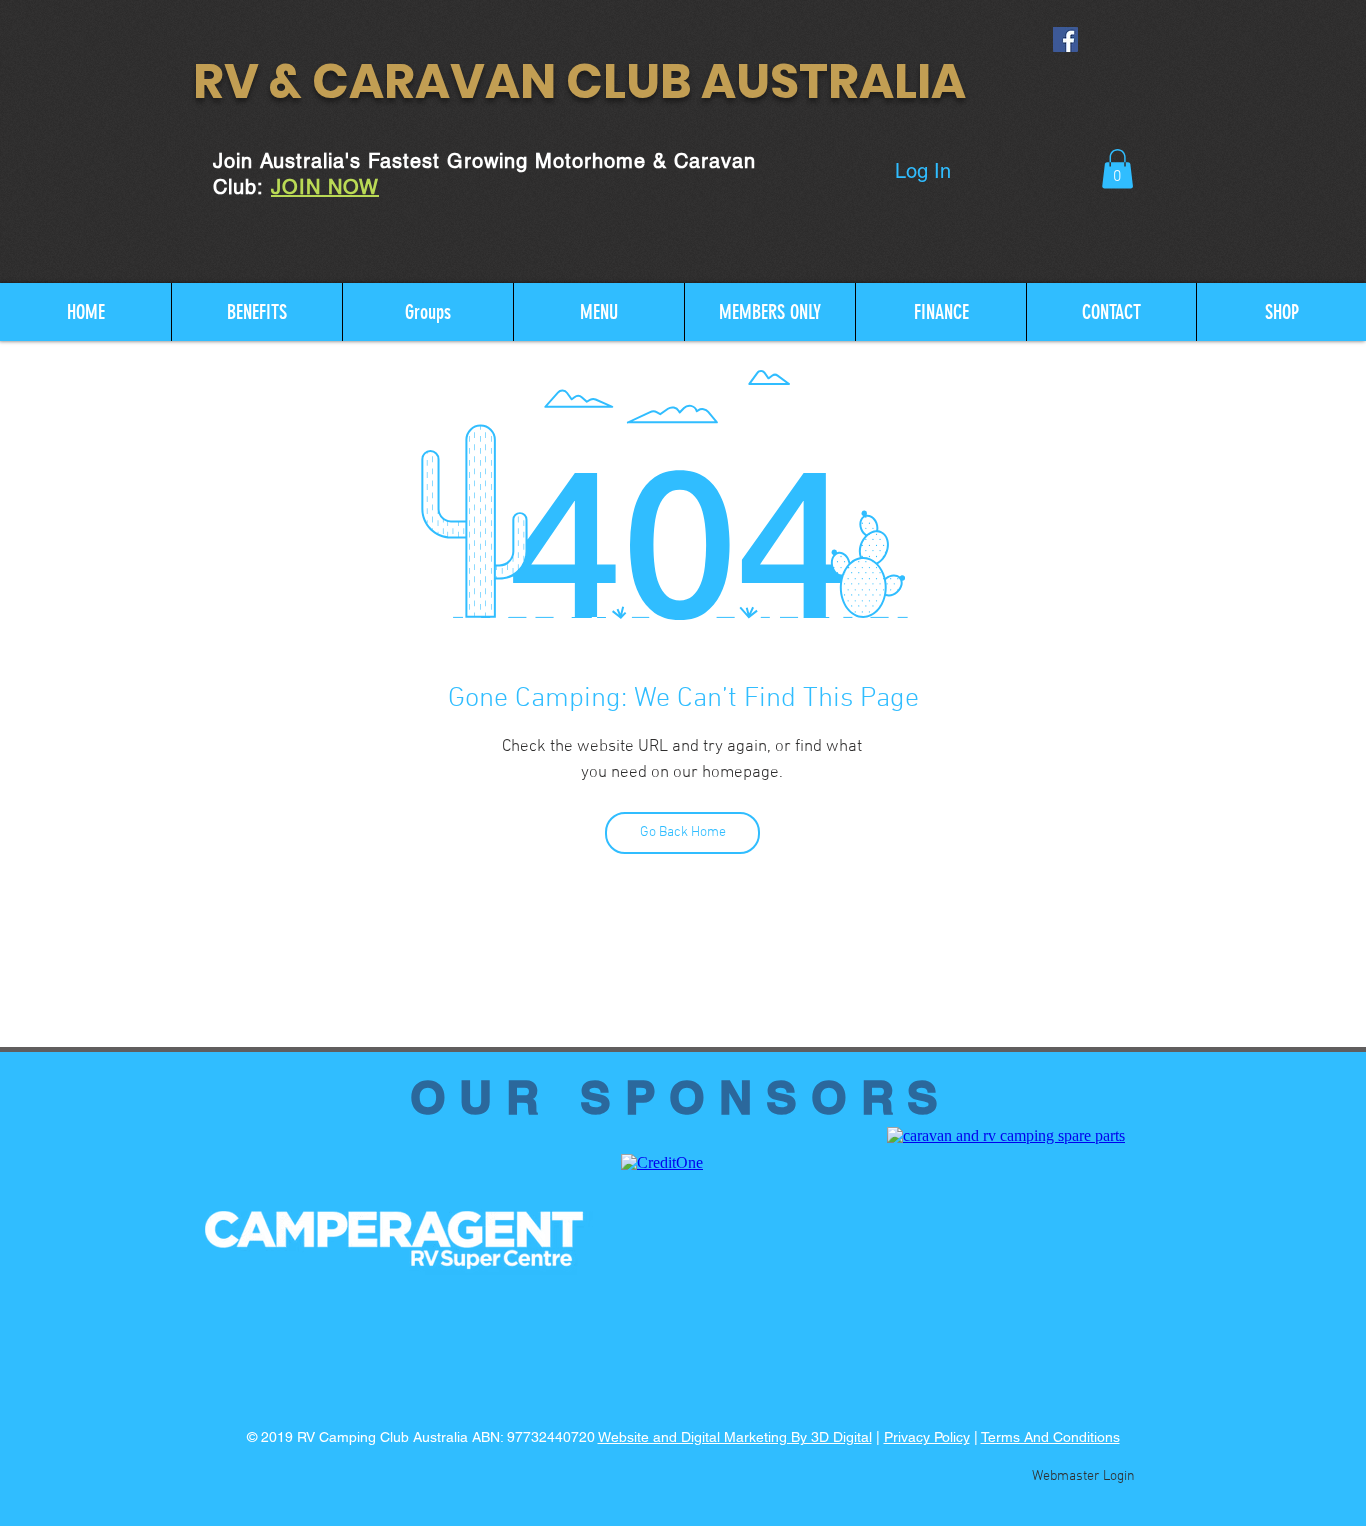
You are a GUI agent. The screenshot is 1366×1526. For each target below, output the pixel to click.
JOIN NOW (325, 187)
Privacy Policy (927, 1437)
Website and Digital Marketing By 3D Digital (735, 1437)
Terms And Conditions (1050, 1437)
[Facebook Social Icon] (1065, 39)
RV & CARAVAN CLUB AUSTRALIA (579, 81)
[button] (1117, 168)
